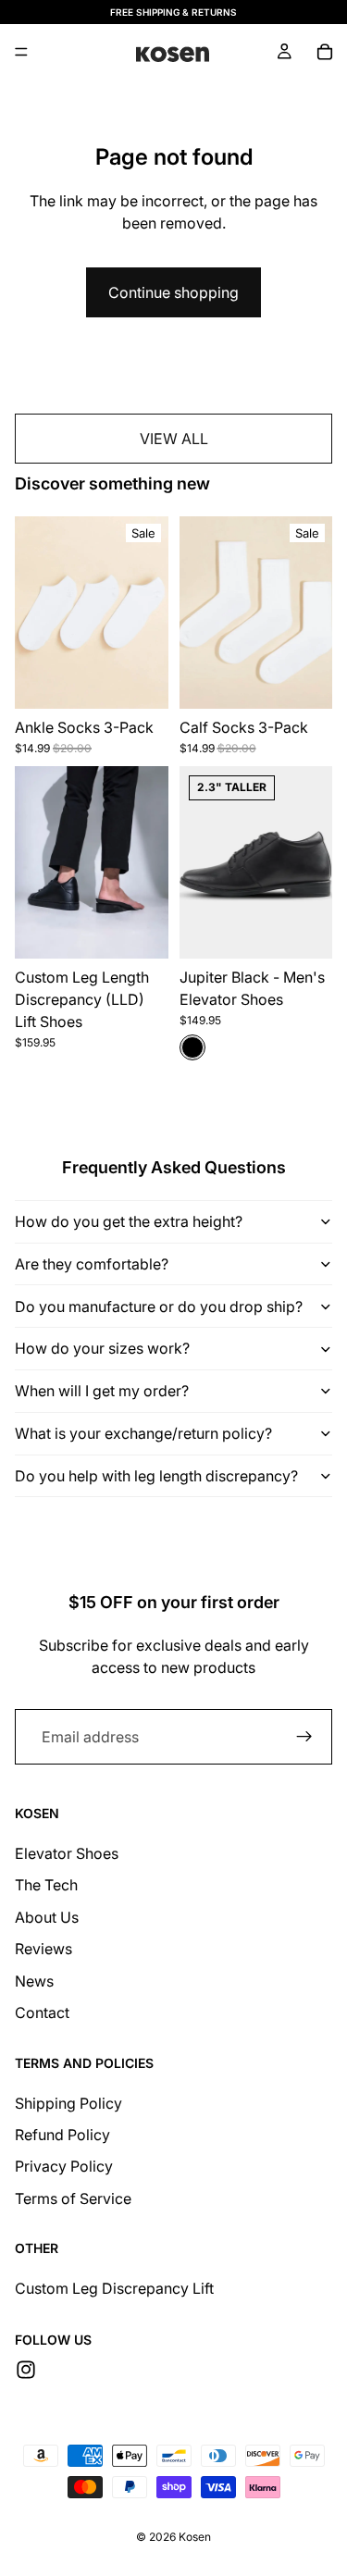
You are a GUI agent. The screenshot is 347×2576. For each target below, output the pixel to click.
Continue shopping (173, 292)
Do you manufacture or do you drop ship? (159, 1307)
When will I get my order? (102, 1391)
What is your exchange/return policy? (143, 1433)
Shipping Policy (68, 2103)
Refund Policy (62, 2135)
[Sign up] (304, 1737)
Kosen (195, 2537)
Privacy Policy (64, 2166)
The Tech (46, 1885)
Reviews (43, 1949)
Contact (42, 2012)
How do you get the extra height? (129, 1221)
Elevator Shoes (67, 1853)
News (34, 1981)
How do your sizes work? (102, 1348)
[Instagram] (26, 2370)
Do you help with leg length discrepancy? (156, 1476)
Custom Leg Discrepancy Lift (114, 2288)
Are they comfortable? (92, 1264)
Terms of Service (73, 2198)
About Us (47, 1917)
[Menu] (21, 52)
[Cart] (325, 52)
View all (174, 439)
